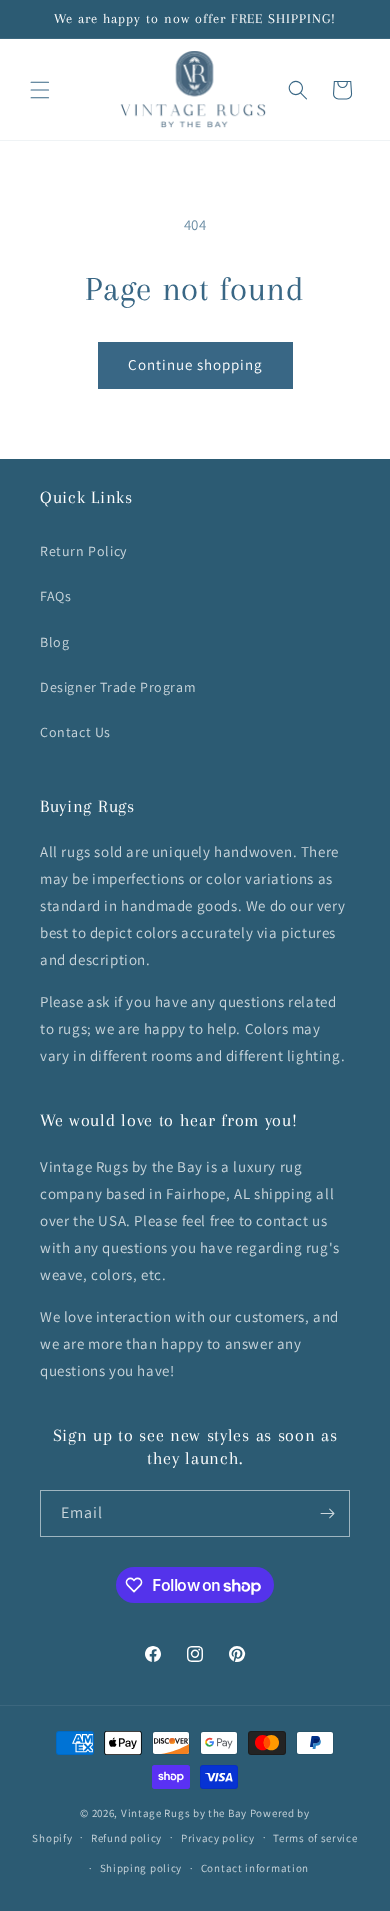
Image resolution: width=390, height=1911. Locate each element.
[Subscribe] (327, 1513)
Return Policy (83, 551)
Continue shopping (195, 364)
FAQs (55, 596)
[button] (40, 90)
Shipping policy (141, 1868)
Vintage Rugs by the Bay (184, 1813)
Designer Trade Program (118, 687)
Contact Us (75, 732)
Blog (54, 642)
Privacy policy (218, 1838)
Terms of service (315, 1838)
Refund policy (126, 1838)
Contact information (255, 1868)
